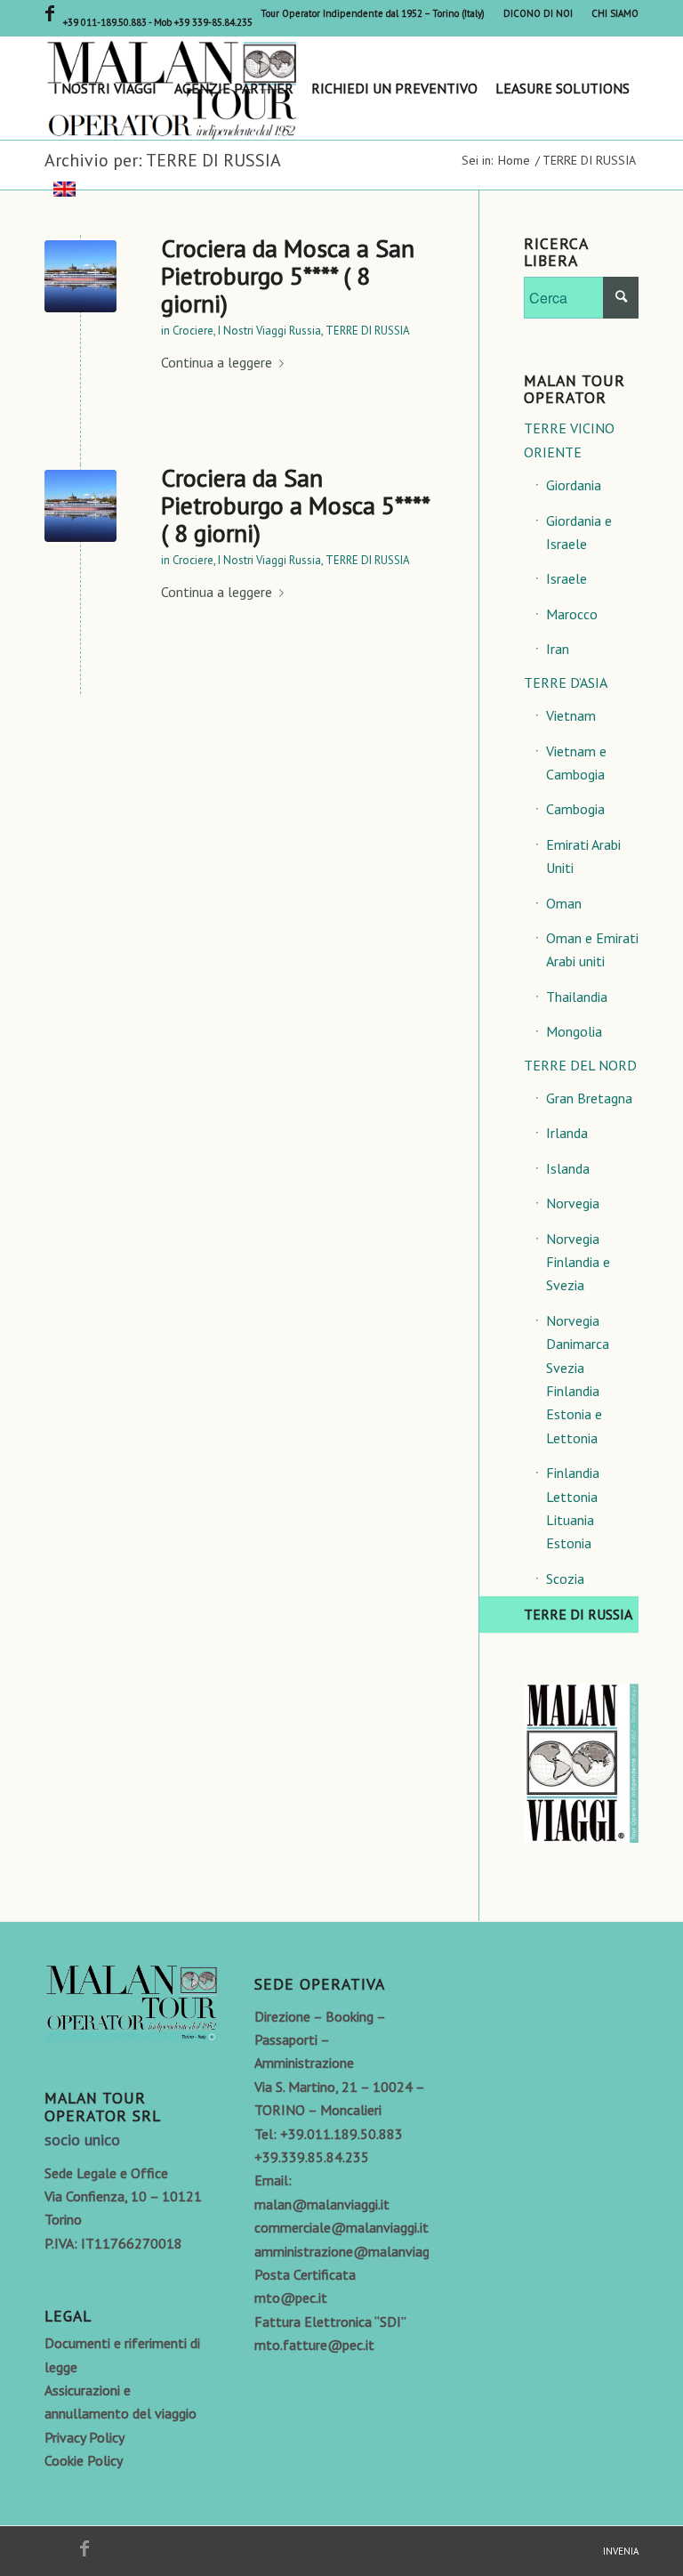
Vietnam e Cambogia (576, 763)
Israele (566, 578)
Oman (564, 903)
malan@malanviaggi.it (322, 2204)
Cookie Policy (84, 2460)
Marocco (572, 614)
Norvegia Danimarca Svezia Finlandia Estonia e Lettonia (578, 1379)
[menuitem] (373, 13)
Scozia (565, 1579)
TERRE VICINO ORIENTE (569, 440)
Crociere (193, 331)
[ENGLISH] (64, 191)
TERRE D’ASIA (566, 682)
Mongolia (574, 1031)
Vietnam (571, 715)
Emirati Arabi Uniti (583, 856)
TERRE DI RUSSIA (368, 331)
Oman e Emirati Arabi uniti (592, 949)
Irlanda (567, 1133)
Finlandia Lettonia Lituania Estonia (573, 1508)
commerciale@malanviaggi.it (341, 2227)
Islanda (568, 1168)
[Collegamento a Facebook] (50, 13)
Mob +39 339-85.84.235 (203, 22)
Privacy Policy (84, 2437)
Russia (305, 331)
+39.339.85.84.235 (312, 2157)
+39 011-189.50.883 (106, 22)
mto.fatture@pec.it (314, 2345)
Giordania (574, 485)
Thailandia (577, 997)
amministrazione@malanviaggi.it (353, 2251)
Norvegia (573, 1203)
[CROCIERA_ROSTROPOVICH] (80, 276)
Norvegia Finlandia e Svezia (578, 1262)
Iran (558, 649)
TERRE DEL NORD (580, 1065)
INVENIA (621, 2551)
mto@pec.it (291, 2297)
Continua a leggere (217, 362)
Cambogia (575, 809)
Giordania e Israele (579, 532)
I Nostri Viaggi (252, 331)
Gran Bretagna (589, 1098)
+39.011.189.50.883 (341, 2134)
